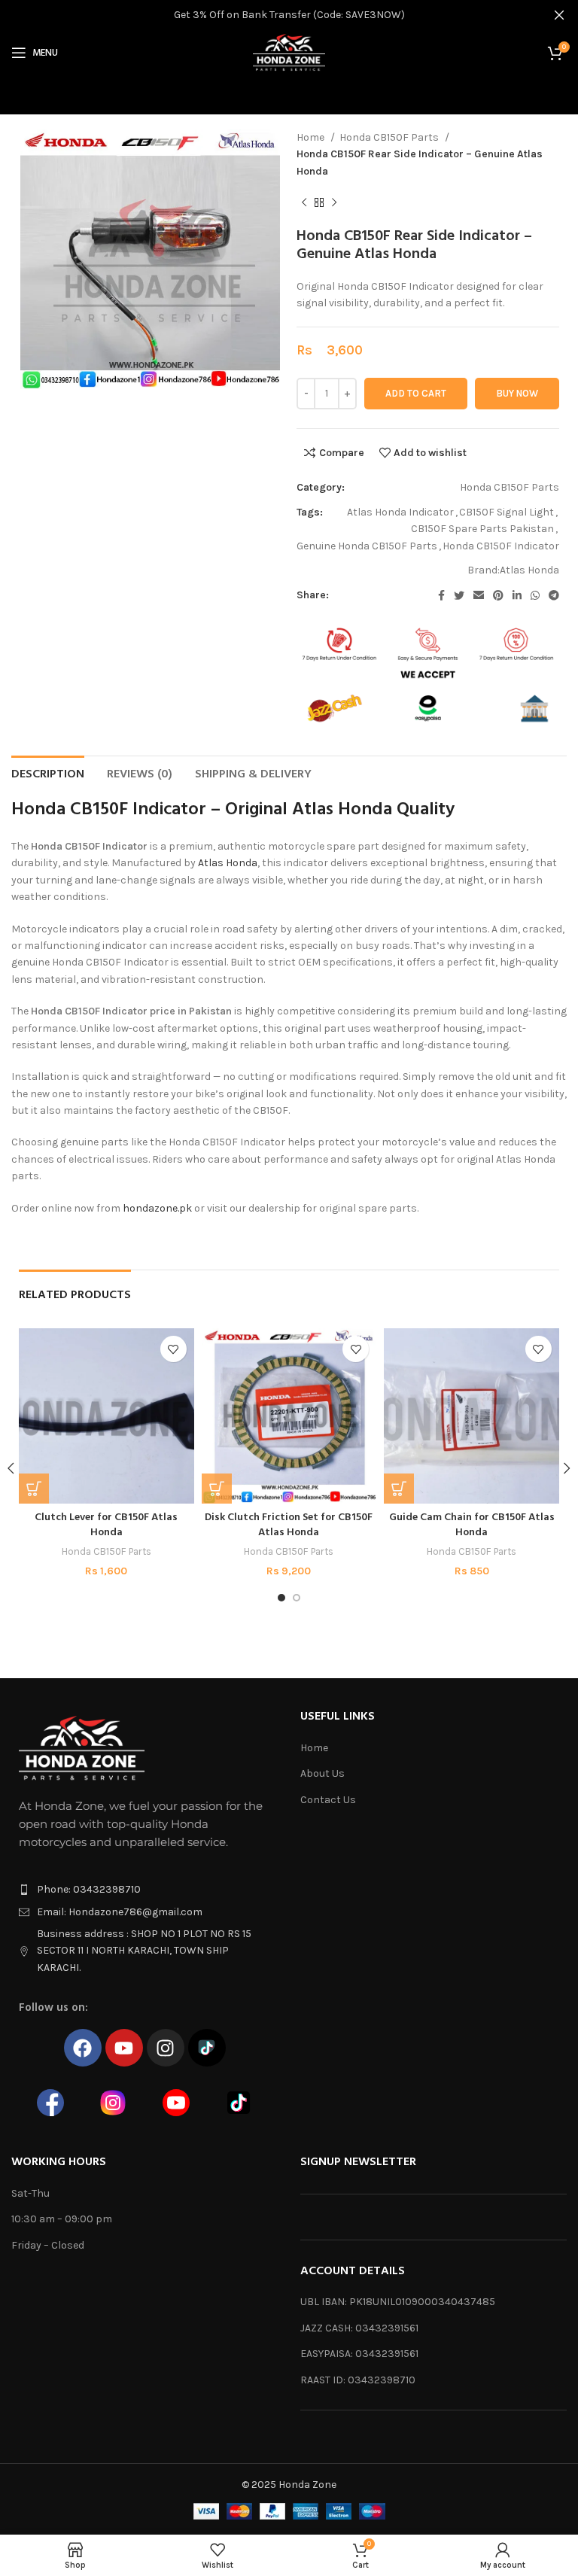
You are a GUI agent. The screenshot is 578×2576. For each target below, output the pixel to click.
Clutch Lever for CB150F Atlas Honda (106, 1525)
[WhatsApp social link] (535, 595)
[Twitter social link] (459, 595)
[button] (34, 1489)
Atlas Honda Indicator (400, 512)
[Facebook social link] (441, 595)
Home (312, 137)
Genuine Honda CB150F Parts (367, 546)
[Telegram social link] (554, 595)
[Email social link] (479, 595)
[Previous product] (304, 203)
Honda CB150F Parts (390, 137)
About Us (322, 1773)
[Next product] (334, 203)
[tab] (48, 773)
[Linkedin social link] (517, 595)
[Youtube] (124, 2048)
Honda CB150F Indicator (501, 546)
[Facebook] (83, 2048)
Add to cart (416, 393)
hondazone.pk (157, 1208)
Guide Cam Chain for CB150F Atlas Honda (472, 1525)
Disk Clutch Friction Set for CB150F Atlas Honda (289, 1525)
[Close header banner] (559, 15)
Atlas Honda (529, 570)
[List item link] (144, 1890)
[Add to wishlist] (173, 1349)
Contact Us (328, 1800)
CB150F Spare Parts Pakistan (482, 529)
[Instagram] (166, 2048)
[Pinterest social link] (498, 595)
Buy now (517, 393)
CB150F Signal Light (507, 512)
